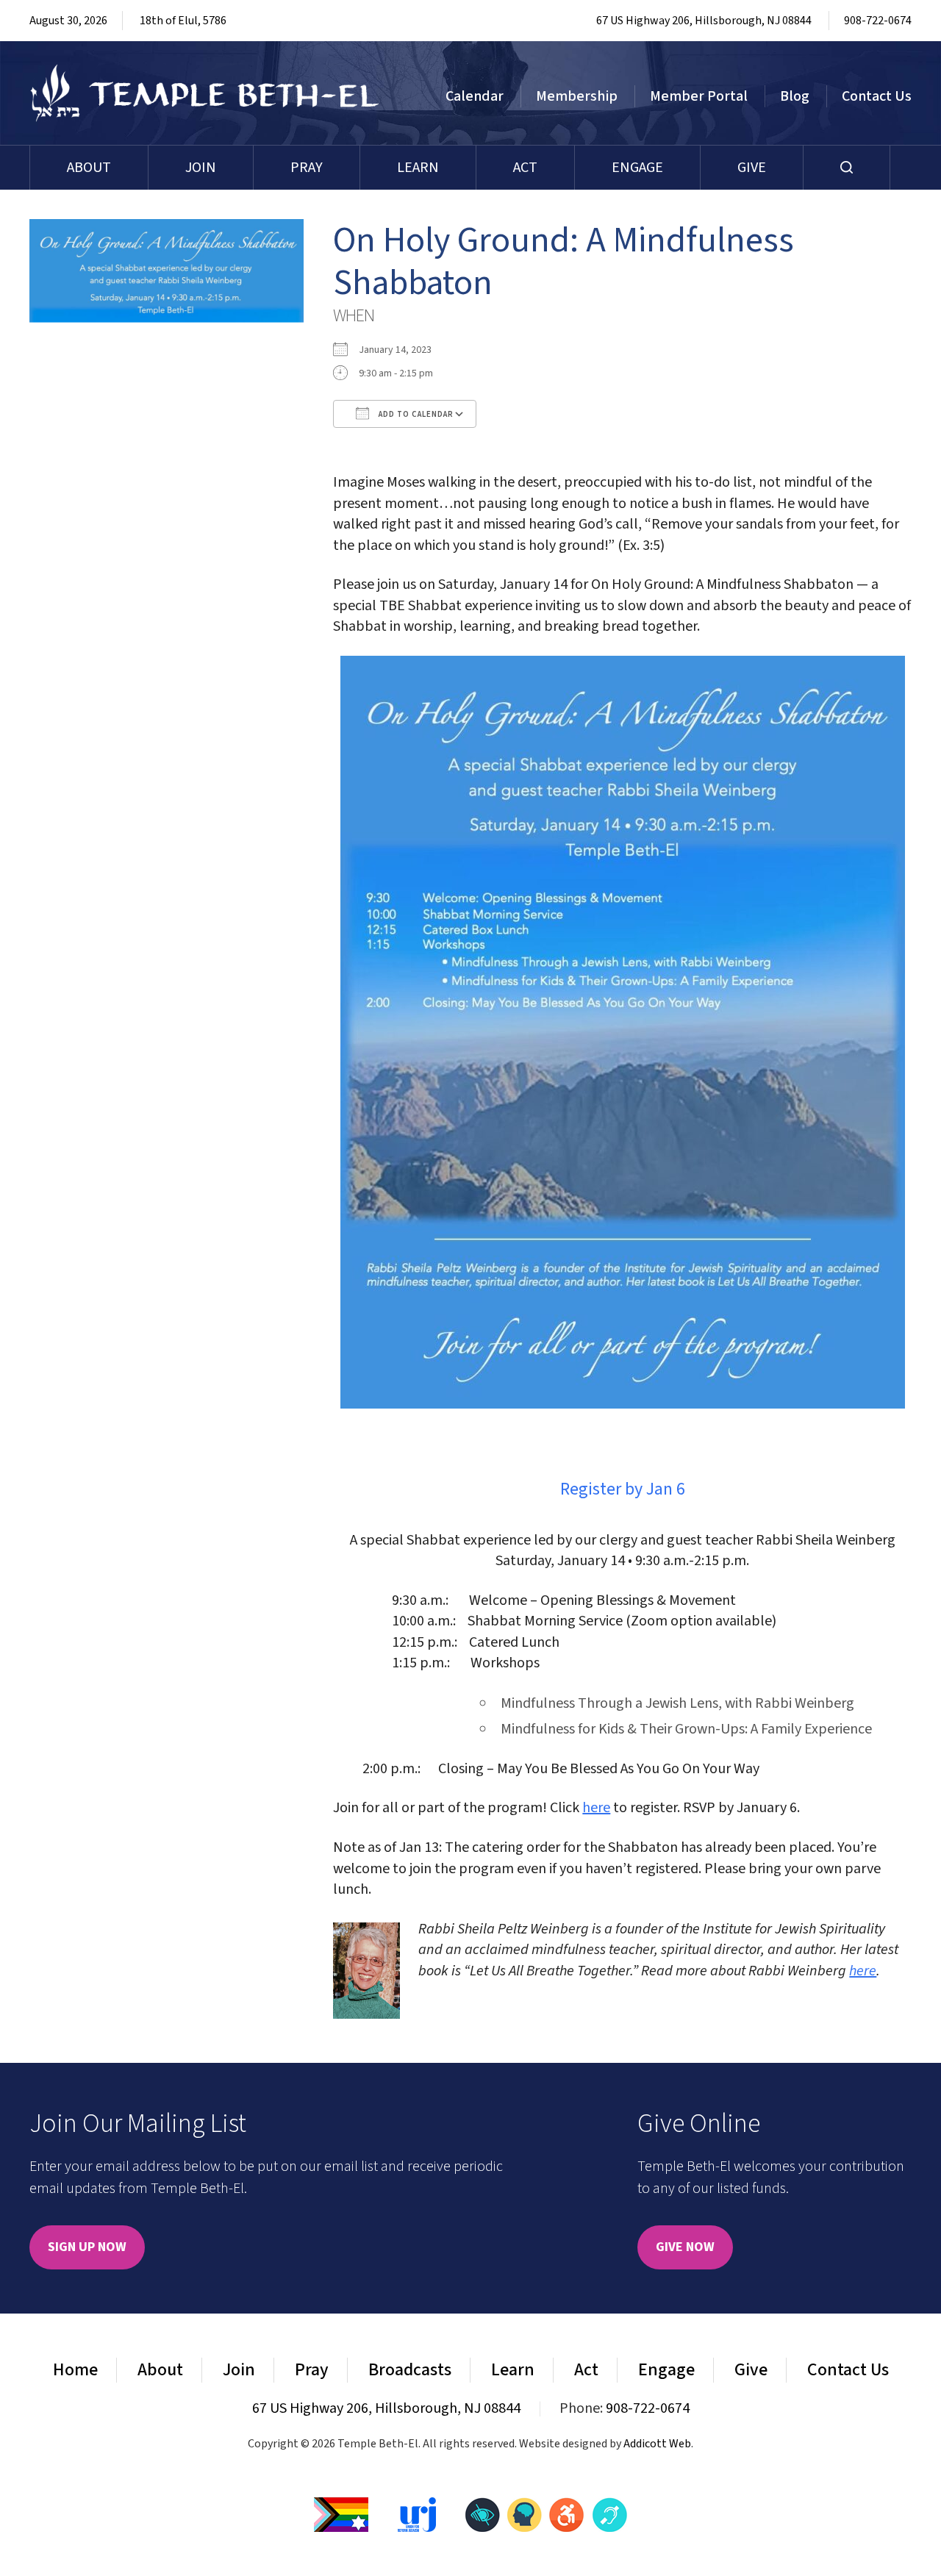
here (596, 1808)
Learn (418, 168)
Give (752, 168)
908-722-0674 (878, 21)
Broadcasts (410, 2370)
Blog (795, 96)
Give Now (685, 2247)
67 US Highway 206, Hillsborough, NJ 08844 (704, 21)
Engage (637, 168)
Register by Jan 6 (623, 1489)
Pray (307, 168)
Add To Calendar (415, 414)
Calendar (475, 96)
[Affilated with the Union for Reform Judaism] (417, 2514)
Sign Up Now (87, 2247)
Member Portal (699, 96)
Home (75, 2370)
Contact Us (877, 96)
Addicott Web (657, 2444)
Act (525, 168)
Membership (577, 96)
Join (201, 168)
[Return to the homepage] (205, 93)
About (89, 168)
